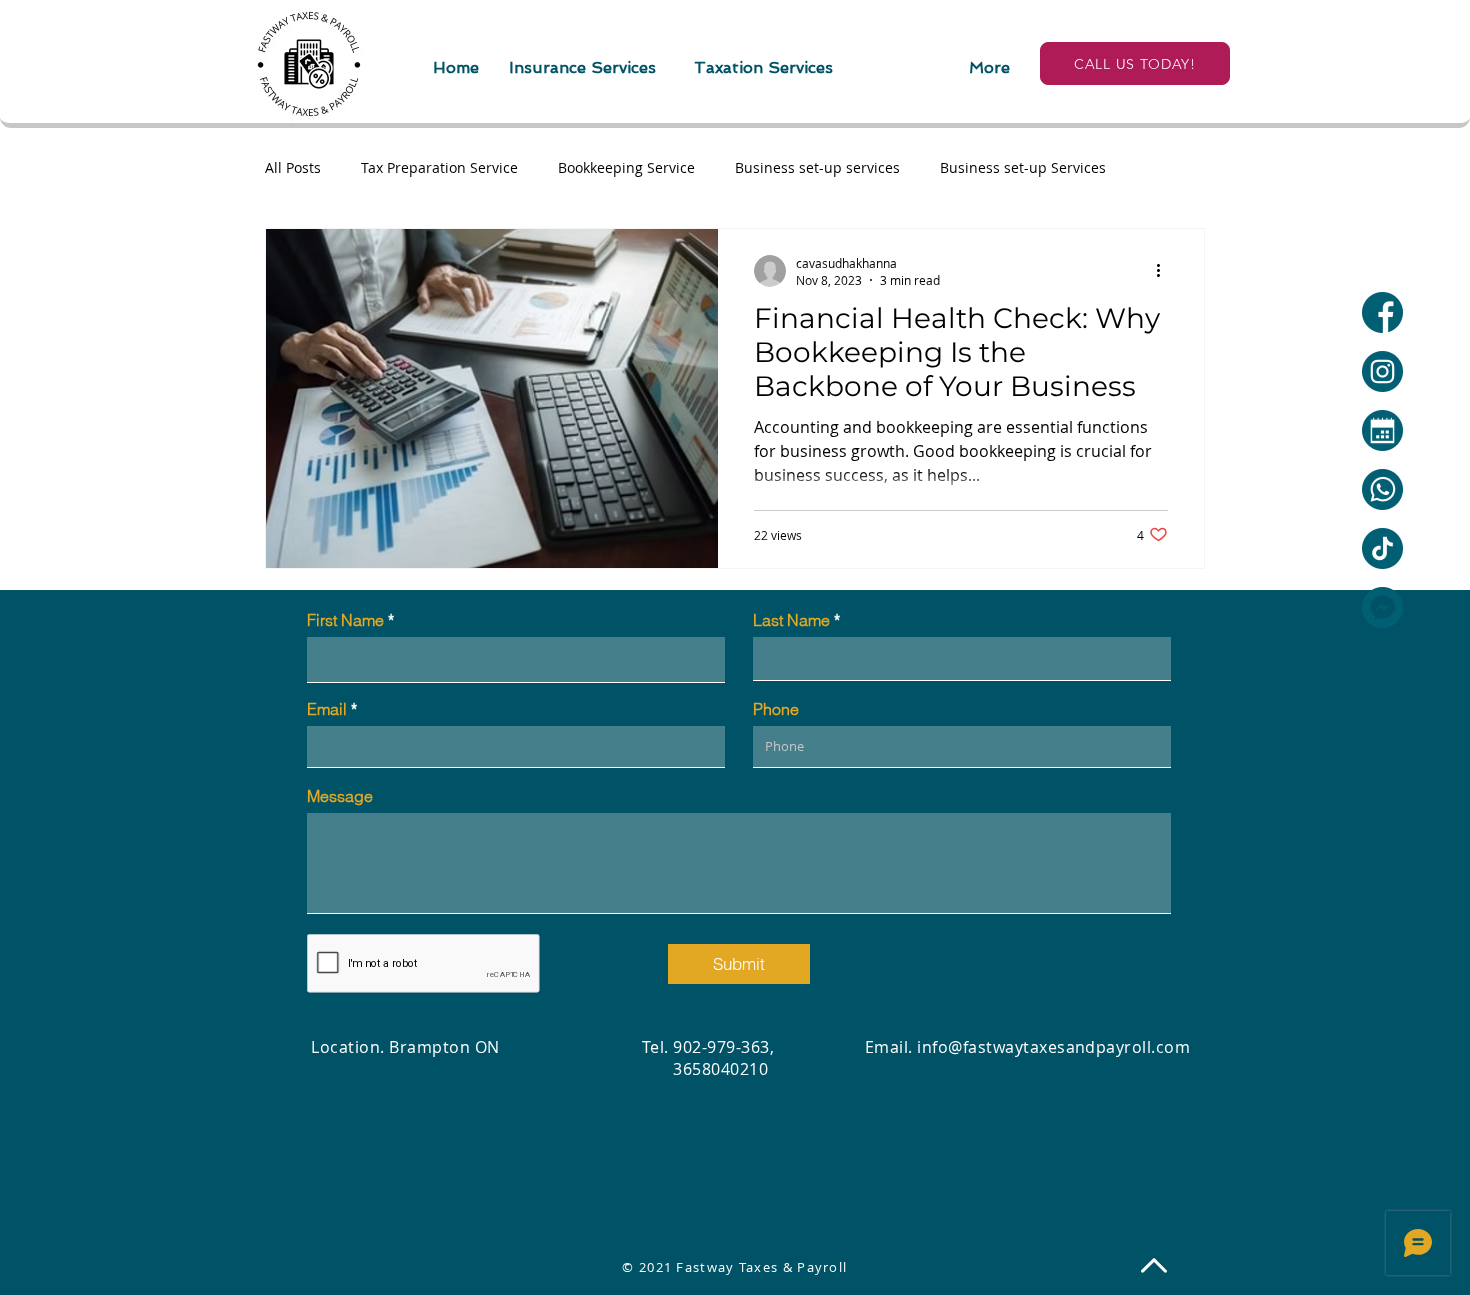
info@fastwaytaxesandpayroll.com (1053, 1047)
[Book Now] (1382, 430)
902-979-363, (723, 1047)
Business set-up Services (1023, 167)
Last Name (791, 620)
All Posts (293, 167)
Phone (776, 709)
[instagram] (1382, 371)
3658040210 (705, 1069)
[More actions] (1165, 271)
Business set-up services (817, 167)
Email (327, 709)
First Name (345, 620)
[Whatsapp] (1382, 489)
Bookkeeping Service (626, 167)
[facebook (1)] (1382, 312)
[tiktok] (1382, 548)
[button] (582, 67)
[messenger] (1382, 607)
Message (340, 796)
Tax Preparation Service (439, 167)
